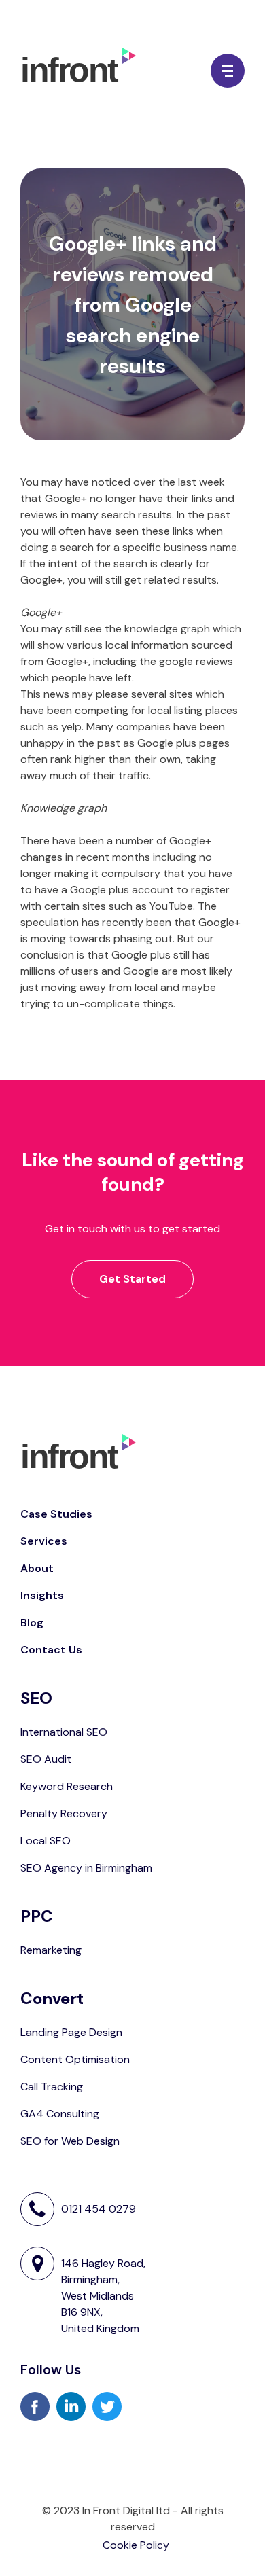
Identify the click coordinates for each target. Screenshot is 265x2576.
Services (44, 1541)
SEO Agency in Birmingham (86, 1868)
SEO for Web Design (70, 2141)
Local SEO (46, 1841)
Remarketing (51, 1950)
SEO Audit (46, 1759)
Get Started (132, 1279)
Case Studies (56, 1514)
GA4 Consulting (60, 2114)
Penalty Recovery (64, 1813)
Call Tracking (52, 2087)
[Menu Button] (228, 71)
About (37, 1568)
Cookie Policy (136, 2545)
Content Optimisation (75, 2059)
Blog (32, 1623)
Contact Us (51, 1650)
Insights (42, 1595)
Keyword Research (67, 1786)
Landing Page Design (71, 2032)
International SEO (64, 1732)
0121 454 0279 (99, 2209)
